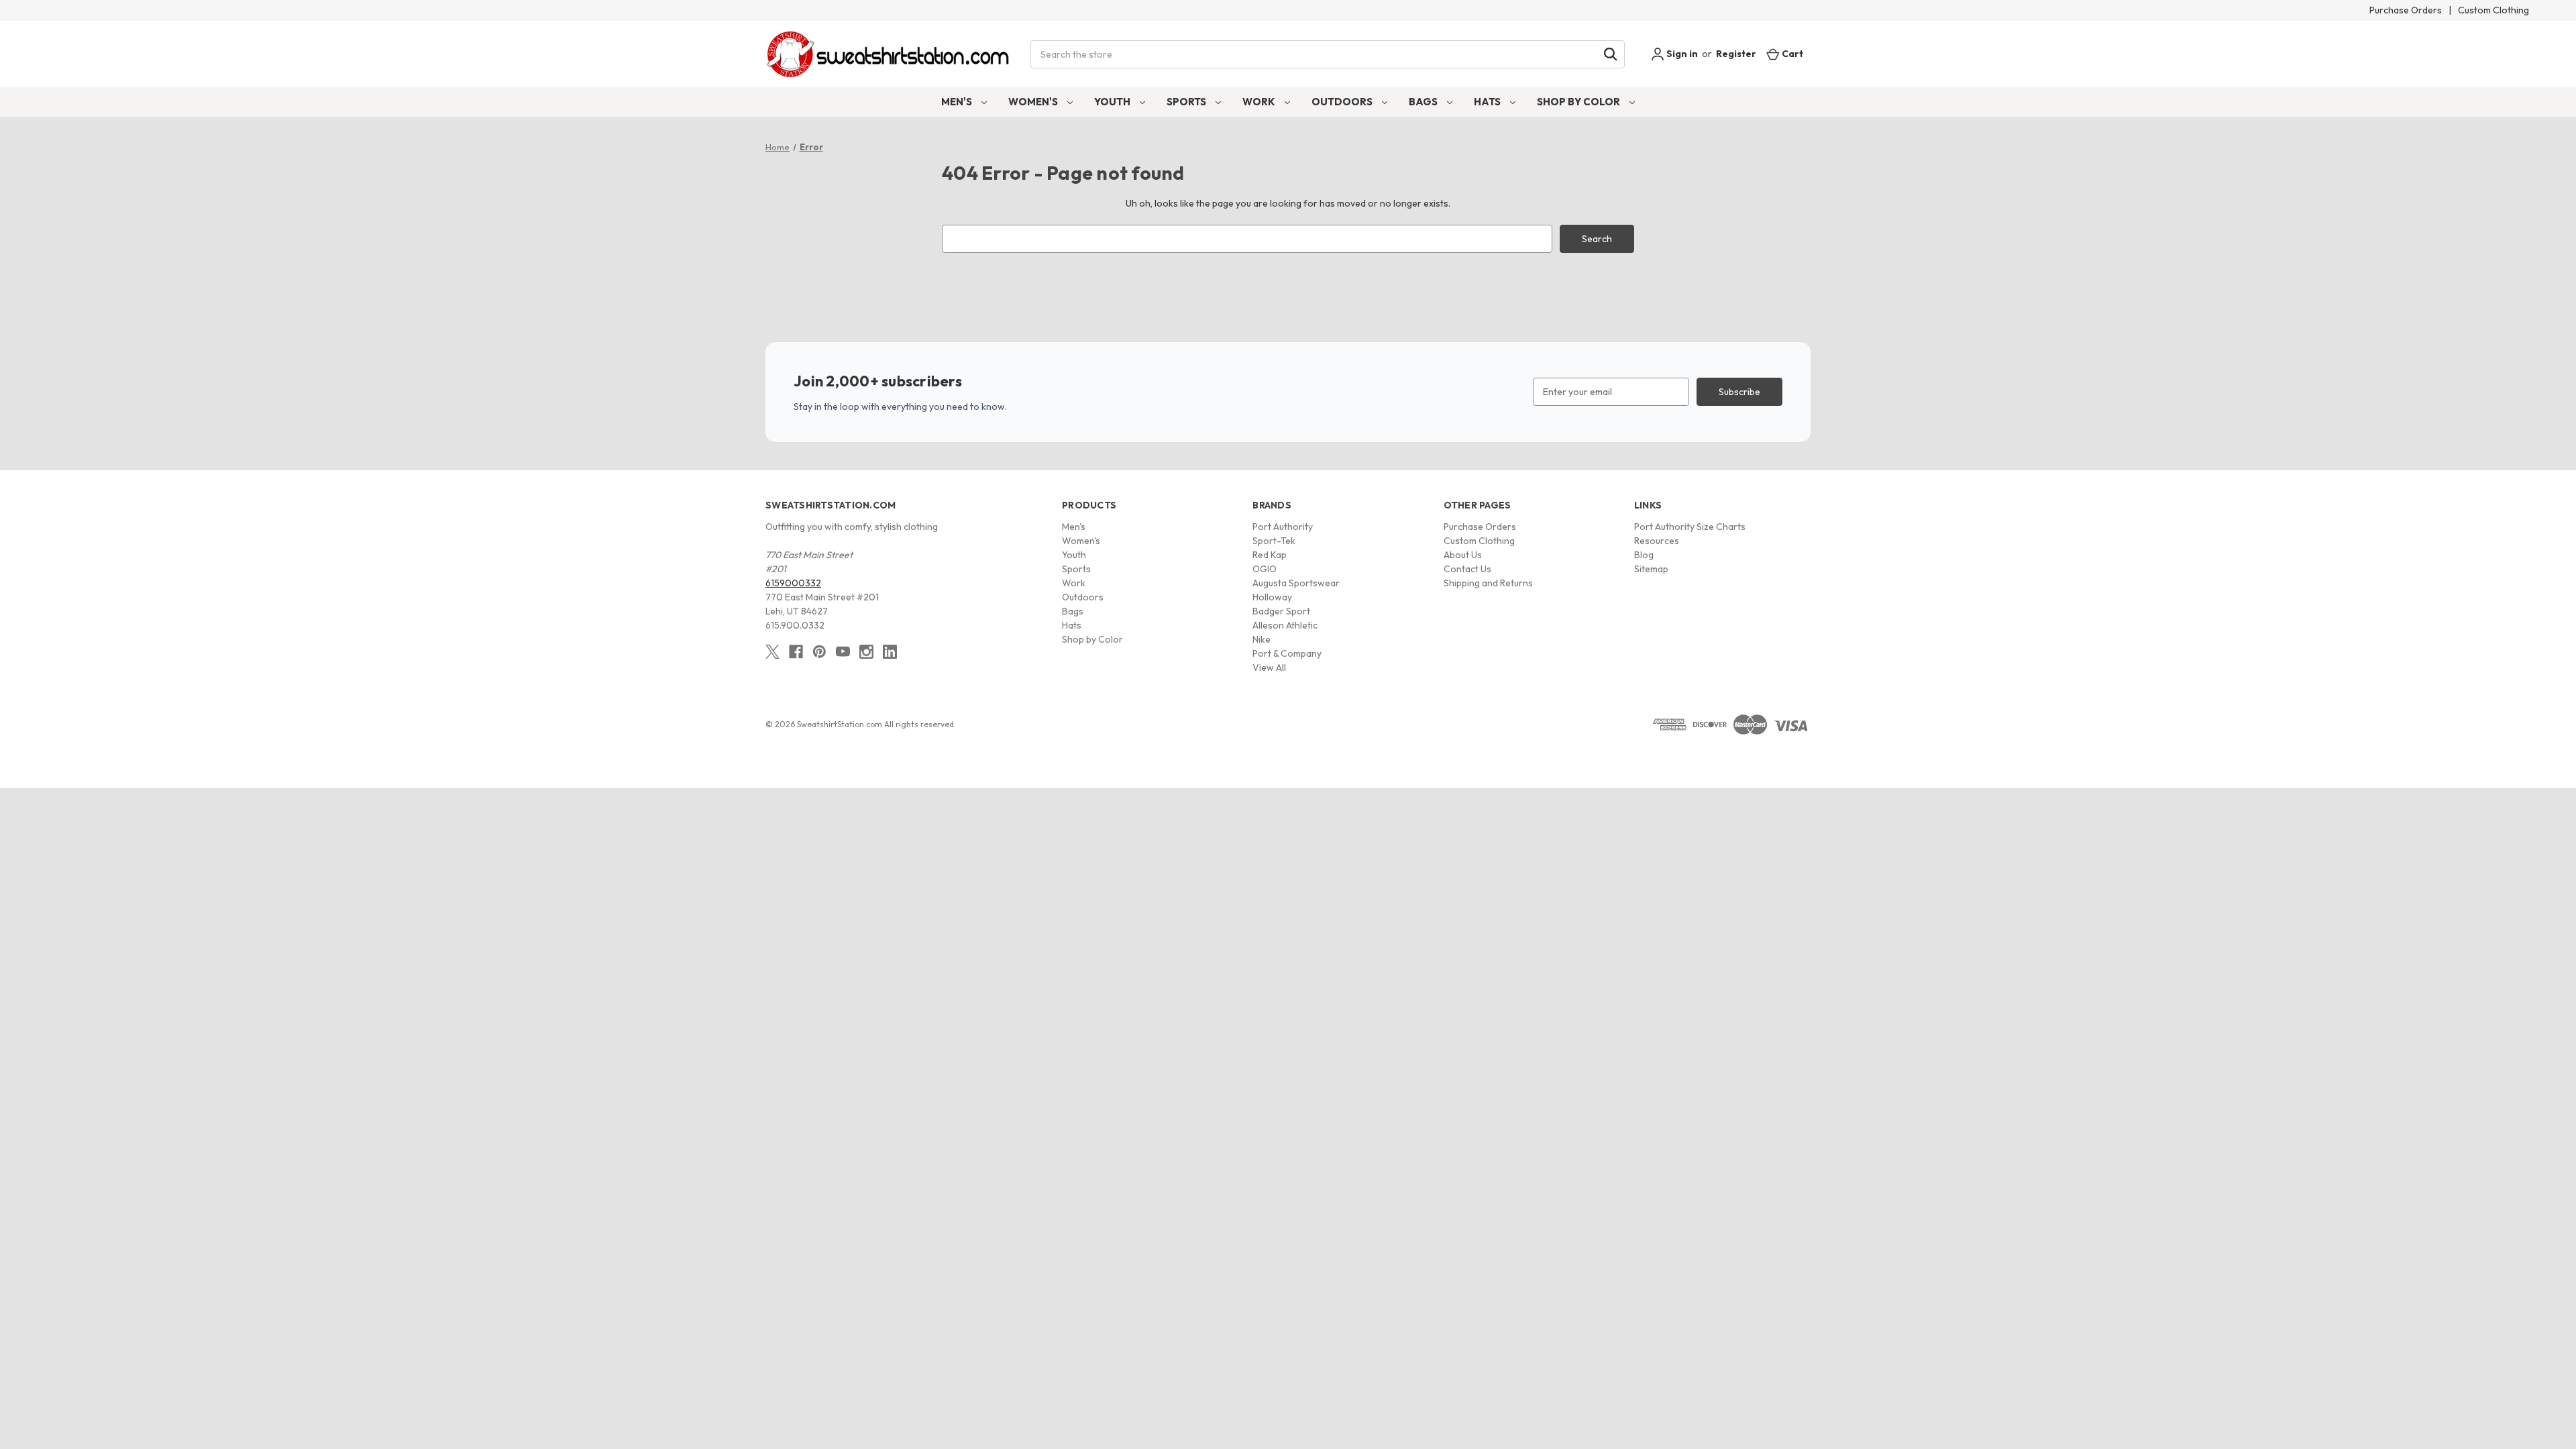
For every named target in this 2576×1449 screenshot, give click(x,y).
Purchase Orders (2406, 10)
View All (1269, 667)
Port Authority (1283, 527)
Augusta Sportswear (1296, 583)
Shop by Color (1579, 102)
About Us (1463, 555)
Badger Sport (1281, 611)
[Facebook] (796, 652)
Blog (1644, 555)
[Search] (1611, 54)
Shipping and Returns (1488, 583)
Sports (1187, 102)
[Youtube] (843, 652)
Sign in (1681, 54)
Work (1260, 102)
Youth (1113, 102)
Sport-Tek (1274, 541)
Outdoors (1343, 102)
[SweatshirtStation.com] (889, 54)
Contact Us (1467, 569)
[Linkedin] (890, 652)
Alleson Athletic (1285, 625)
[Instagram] (866, 652)
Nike (1262, 639)
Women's (1034, 102)
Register (1736, 54)
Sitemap (1651, 569)
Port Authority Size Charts (1690, 527)
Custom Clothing (2493, 10)
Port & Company (1287, 653)
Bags (1424, 102)
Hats (1488, 102)
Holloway (1272, 597)
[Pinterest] (819, 652)
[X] (772, 652)
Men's (958, 102)
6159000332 (793, 583)
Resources (1657, 541)
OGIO (1265, 569)
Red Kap (1270, 555)
